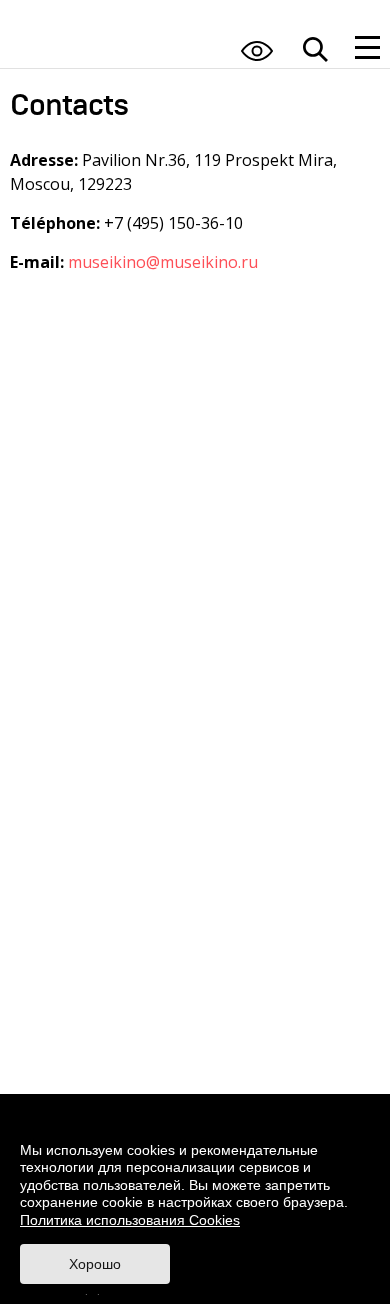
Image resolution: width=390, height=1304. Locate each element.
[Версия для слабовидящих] (257, 50)
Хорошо (95, 1264)
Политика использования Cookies (130, 1220)
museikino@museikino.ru (163, 262)
